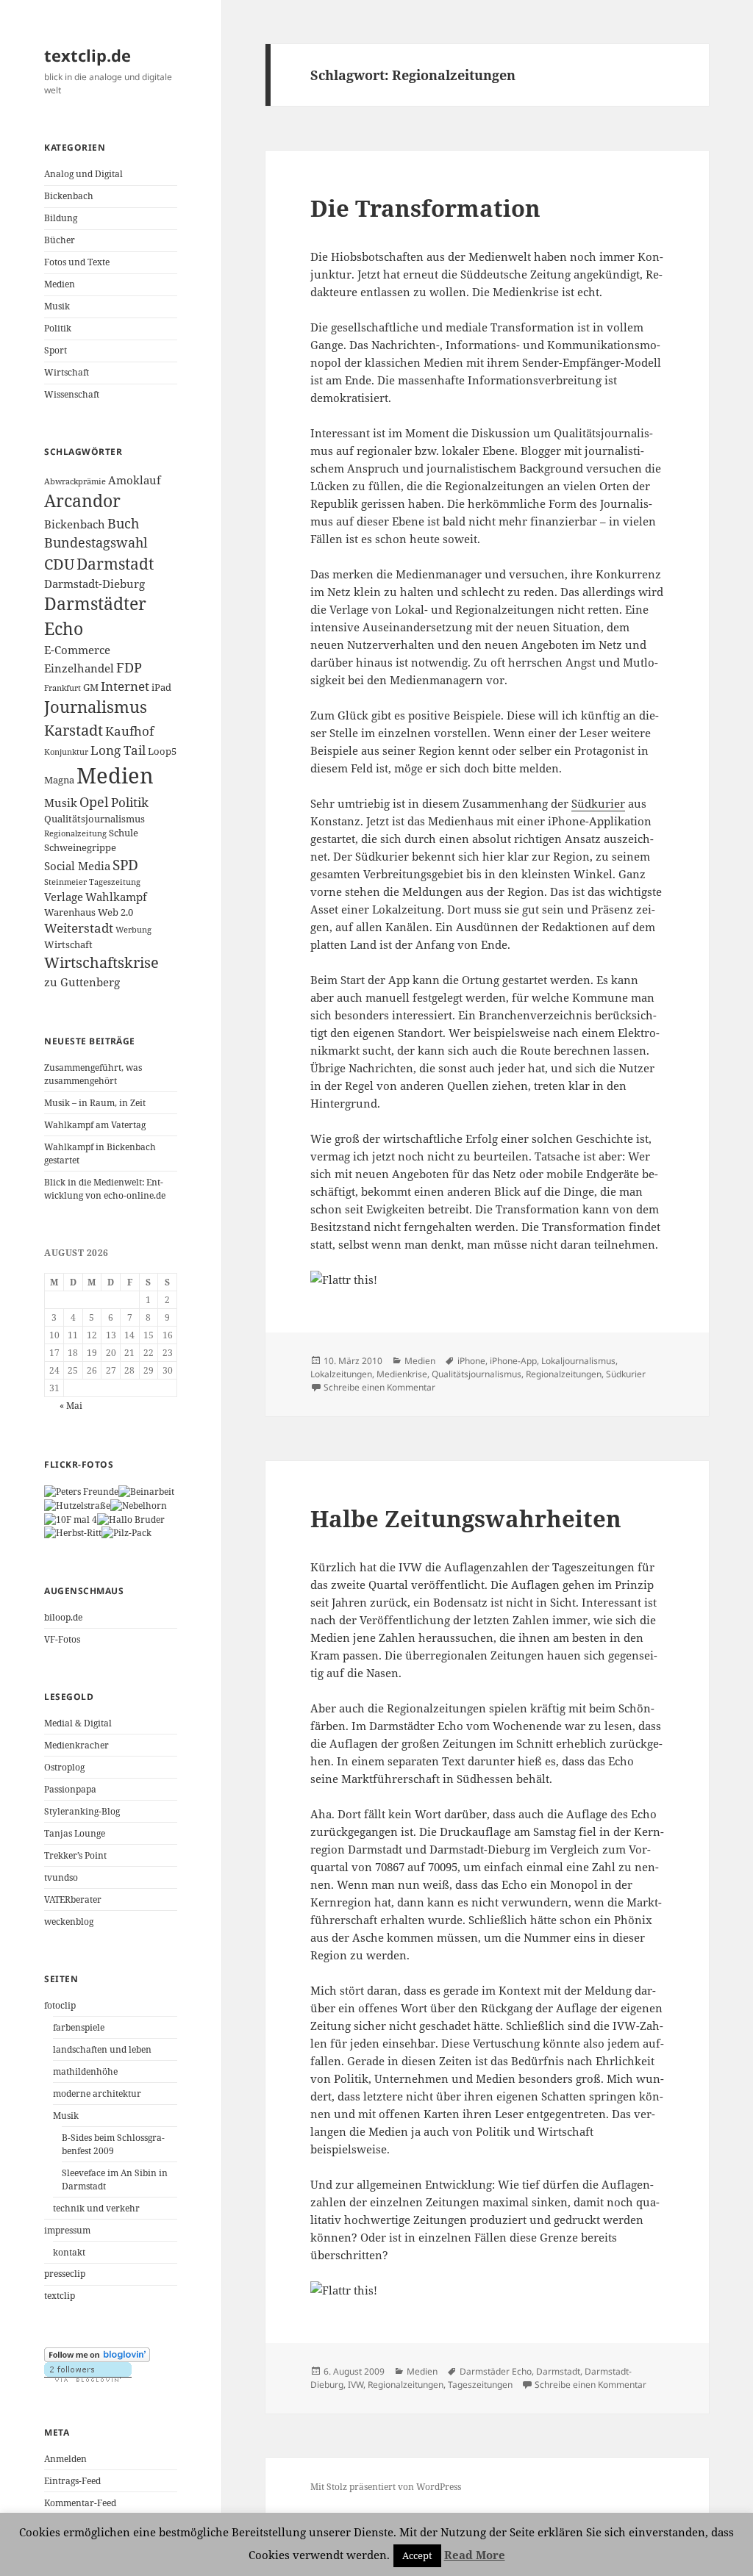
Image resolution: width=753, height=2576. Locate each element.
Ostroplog (64, 1767)
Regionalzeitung (75, 833)
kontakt (69, 2252)
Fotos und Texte (77, 262)
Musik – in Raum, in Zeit (95, 1103)
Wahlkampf (116, 897)
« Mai (71, 1406)
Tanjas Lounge (75, 1833)
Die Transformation (425, 208)
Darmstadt (115, 564)
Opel (94, 802)
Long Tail (118, 750)
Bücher (60, 240)
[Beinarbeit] (146, 1491)
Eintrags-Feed (72, 2481)
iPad (161, 687)
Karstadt (74, 730)
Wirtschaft (67, 372)
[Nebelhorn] (139, 1505)
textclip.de (88, 55)
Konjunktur (66, 752)
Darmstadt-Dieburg (94, 584)
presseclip (65, 2274)
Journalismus (96, 707)
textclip (60, 2296)
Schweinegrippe (80, 847)
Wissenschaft (72, 394)
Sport (56, 350)
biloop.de (63, 1617)
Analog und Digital (83, 174)
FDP (129, 667)
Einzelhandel (79, 668)
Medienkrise (402, 1374)
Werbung (133, 930)
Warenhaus (70, 912)
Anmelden (65, 2459)
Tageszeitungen (480, 2385)
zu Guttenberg (82, 982)
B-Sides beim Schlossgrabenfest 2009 (113, 2144)
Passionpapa (70, 1789)
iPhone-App (513, 1361)
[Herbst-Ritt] (73, 1533)
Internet (125, 686)
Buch (123, 523)
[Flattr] (488, 1280)
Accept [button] (417, 2555)
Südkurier (598, 803)
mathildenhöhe (85, 2071)
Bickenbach (69, 196)
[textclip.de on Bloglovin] (97, 2354)
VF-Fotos (62, 1639)
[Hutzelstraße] (77, 1505)
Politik (58, 328)
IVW (356, 2385)
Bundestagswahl (96, 542)
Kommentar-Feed (80, 2503)
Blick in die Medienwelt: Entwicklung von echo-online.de (105, 1189)
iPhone (471, 1361)
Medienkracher (76, 1745)
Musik (57, 306)
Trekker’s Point (75, 1855)
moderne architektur (97, 2094)
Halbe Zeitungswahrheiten (466, 1518)
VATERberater (73, 1899)
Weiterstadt (79, 928)
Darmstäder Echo (496, 2371)
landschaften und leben (102, 2049)
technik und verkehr (96, 2208)
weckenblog (69, 1922)
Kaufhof (129, 731)
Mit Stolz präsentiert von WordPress (386, 2487)
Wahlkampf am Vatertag (95, 1125)
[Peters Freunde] (81, 1491)
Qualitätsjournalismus (94, 819)
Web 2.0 (115, 912)
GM (91, 687)
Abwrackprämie (75, 481)
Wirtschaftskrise (101, 962)
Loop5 (162, 751)
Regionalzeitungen (564, 1374)
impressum (67, 2230)
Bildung (61, 218)
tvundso (61, 1877)
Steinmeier (65, 882)
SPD (125, 865)
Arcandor (82, 501)
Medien (60, 284)
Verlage (64, 897)
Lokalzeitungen (341, 1374)
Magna (59, 780)
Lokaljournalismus (578, 1361)
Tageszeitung (115, 882)
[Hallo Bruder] (131, 1519)
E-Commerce (77, 650)
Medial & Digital (78, 1723)
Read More (475, 2555)
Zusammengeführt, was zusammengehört (93, 1074)
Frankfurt (63, 688)
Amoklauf (135, 480)
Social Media (77, 866)
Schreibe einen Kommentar (379, 1387)
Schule (124, 833)
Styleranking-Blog (82, 1811)
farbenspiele (79, 2027)
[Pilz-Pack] (126, 1533)
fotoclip (60, 2005)
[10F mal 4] (71, 1519)
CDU (59, 564)
